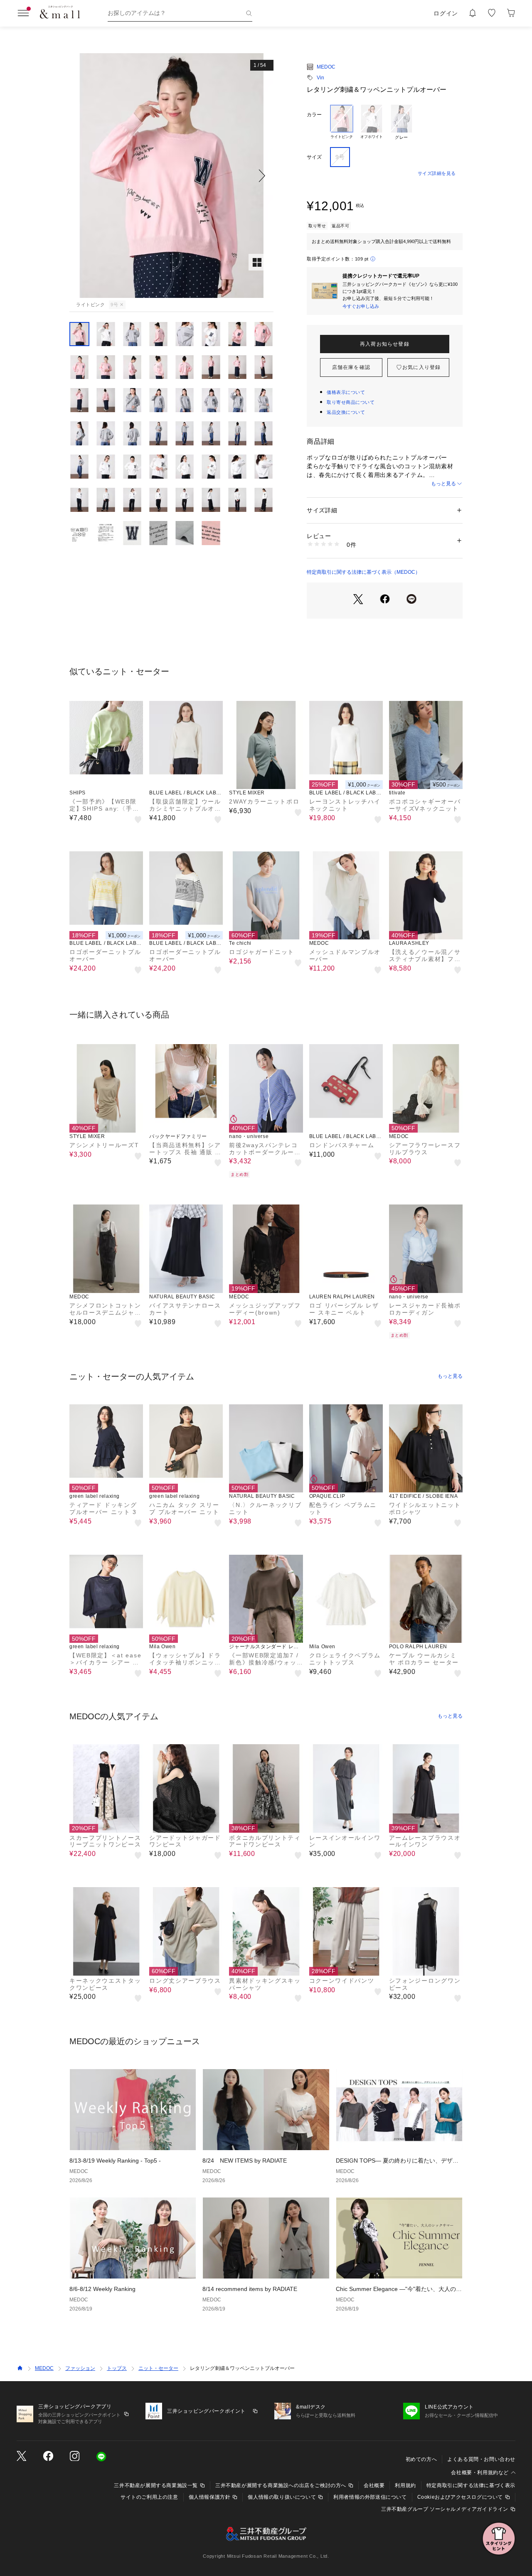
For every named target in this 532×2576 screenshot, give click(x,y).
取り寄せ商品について (351, 402)
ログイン (446, 13)
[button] (171, 176)
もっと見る (443, 484)
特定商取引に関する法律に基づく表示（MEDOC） (363, 572)
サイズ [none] (314, 157)
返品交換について (346, 412)
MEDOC (326, 67)
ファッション (80, 2368)
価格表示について (346, 392)
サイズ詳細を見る (437, 173)
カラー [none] (314, 115)
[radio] (342, 123)
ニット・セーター (158, 2368)
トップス (117, 2368)
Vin (320, 78)
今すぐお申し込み (361, 306)
